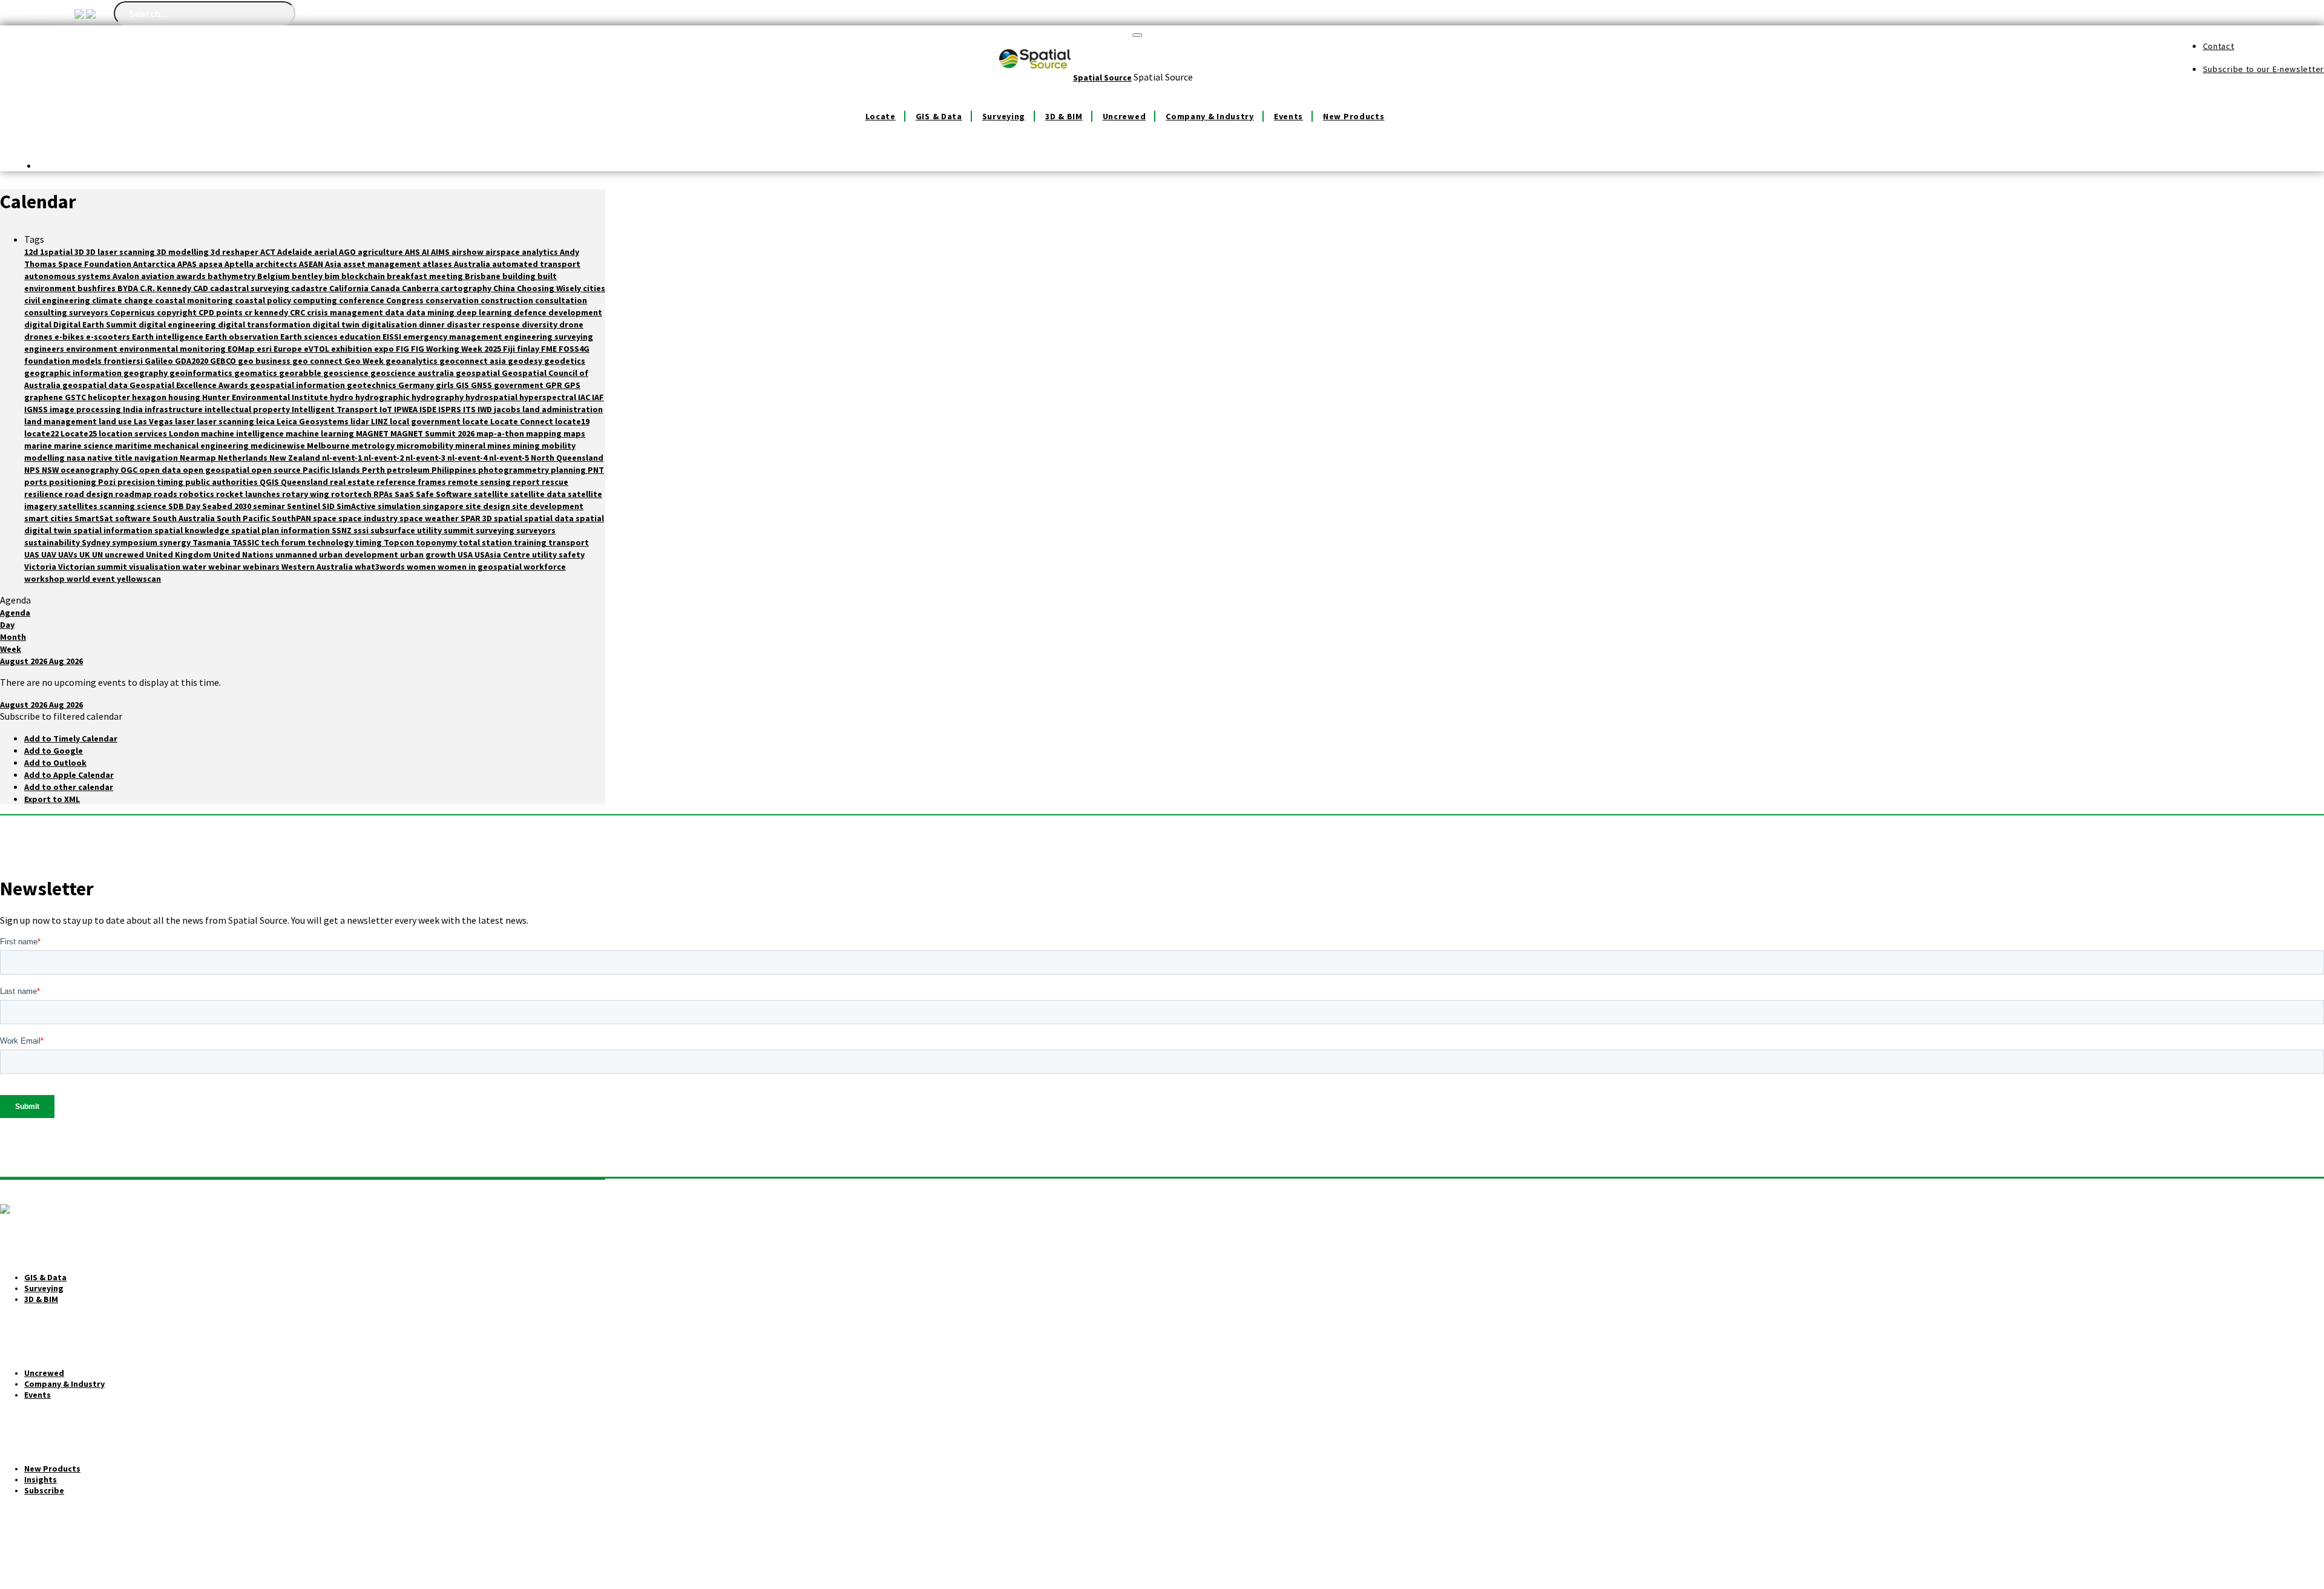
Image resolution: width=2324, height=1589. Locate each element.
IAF (598, 397)
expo (385, 349)
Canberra (421, 288)
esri (265, 349)
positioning (74, 482)
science (153, 506)
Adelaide (296, 252)
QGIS (270, 482)
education (361, 337)
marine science (84, 446)
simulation (400, 506)
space (326, 518)
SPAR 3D (477, 518)
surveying (496, 530)
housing (185, 397)
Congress (406, 300)
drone (571, 324)
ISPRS (451, 409)
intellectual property (248, 409)
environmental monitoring (173, 349)
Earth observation (243, 337)
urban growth (429, 554)
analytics (541, 252)
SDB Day (185, 506)
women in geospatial (481, 567)
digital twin (337, 324)
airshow (468, 252)
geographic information (74, 373)
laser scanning (226, 421)
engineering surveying (549, 337)
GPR (555, 385)
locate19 (572, 421)
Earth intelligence (169, 337)
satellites (79, 506)
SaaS (405, 494)
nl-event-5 (510, 458)
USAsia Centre (503, 554)
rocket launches (249, 494)
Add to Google (54, 751)
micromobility (426, 446)
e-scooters (109, 337)
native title (111, 458)
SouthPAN (292, 518)
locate (476, 421)
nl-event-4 (468, 458)
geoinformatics (202, 373)
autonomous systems (68, 276)
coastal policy (264, 300)
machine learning (321, 433)
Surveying (1004, 116)
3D (80, 252)
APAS (188, 264)
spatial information (114, 530)
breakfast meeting (426, 276)
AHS (413, 252)
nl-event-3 (426, 458)
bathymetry (232, 276)
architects (277, 264)
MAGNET (373, 433)
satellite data (539, 494)
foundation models (64, 361)
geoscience (347, 373)
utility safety (558, 554)
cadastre (310, 288)
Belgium (274, 276)
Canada (386, 288)
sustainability (53, 542)
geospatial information (298, 385)
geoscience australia (413, 373)
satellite (492, 494)
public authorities (222, 482)
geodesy (526, 361)
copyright (178, 312)
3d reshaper (235, 252)
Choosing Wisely (550, 288)
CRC (298, 312)
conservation (453, 300)
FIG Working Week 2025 (457, 349)
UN (98, 554)
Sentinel (304, 506)
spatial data (550, 518)
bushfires (97, 288)
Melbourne (329, 446)
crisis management (346, 312)
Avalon (127, 276)
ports (37, 482)
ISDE (429, 409)
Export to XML (52, 799)
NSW (51, 470)
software (134, 518)
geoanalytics (412, 361)
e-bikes (70, 337)
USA (466, 554)
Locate (881, 116)
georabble (301, 373)
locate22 (42, 433)
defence (531, 312)
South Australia (185, 518)
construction (508, 300)
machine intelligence (243, 433)
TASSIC (247, 542)
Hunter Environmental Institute (266, 397)
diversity (540, 324)
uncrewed (125, 554)
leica (266, 421)
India (134, 409)
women (422, 567)
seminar (270, 506)
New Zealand (296, 458)
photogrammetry (514, 470)
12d (32, 252)
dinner (433, 324)
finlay (529, 349)
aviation (159, 276)
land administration (563, 409)
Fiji (510, 349)
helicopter (110, 397)
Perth (374, 470)
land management (61, 421)
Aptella (240, 264)
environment (93, 349)
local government (426, 421)
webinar (225, 567)
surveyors (536, 530)
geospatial (479, 373)
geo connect (318, 361)
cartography (467, 288)
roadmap (134, 494)
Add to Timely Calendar (71, 739)
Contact (2219, 46)
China (505, 288)
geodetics (565, 361)
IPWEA (407, 409)
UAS (33, 554)
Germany (417, 385)
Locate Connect (523, 421)
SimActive (357, 506)
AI (426, 252)
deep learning (485, 312)
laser (186, 421)
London (185, 433)
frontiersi (124, 361)
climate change (123, 300)
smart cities (49, 518)
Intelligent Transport (336, 409)
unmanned (297, 554)
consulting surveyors (67, 312)
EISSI (393, 337)
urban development (359, 554)
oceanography (90, 470)
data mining (431, 312)
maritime (134, 446)
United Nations (244, 554)
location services (134, 433)
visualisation (156, 567)
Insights (41, 1479)
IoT (387, 409)
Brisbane (484, 276)
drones (39, 337)
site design (489, 506)
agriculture (381, 252)
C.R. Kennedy (166, 288)
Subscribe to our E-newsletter (2263, 69)
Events (1288, 116)
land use (116, 421)
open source (277, 470)
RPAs (384, 494)
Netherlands (244, 458)
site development (548, 506)
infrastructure (175, 409)
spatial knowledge (193, 530)
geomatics (257, 373)
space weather (430, 518)
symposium (136, 542)
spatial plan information (281, 530)
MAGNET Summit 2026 (433, 433)
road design (90, 494)
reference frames (412, 482)
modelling (45, 458)
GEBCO (224, 361)
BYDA (129, 288)
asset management (383, 264)
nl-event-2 (385, 458)
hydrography (438, 397)
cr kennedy (267, 312)
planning (569, 470)
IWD (486, 409)
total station (486, 542)
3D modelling (184, 252)
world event (92, 579)
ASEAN (312, 264)
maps (574, 433)
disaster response (484, 324)
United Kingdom (179, 554)
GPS (572, 385)
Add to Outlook (55, 763)
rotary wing (307, 494)
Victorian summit (94, 567)
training (531, 542)
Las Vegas (154, 421)
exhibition (353, 349)
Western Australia (318, 567)
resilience (44, 494)
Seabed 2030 (228, 506)
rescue (555, 482)
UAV (50, 554)
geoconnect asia (474, 361)
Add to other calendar (69, 787)
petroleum (409, 470)
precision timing (151, 482)
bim (333, 276)
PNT (596, 470)
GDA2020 (192, 361)
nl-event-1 (343, 458)
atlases (438, 264)
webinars (262, 567)
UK (86, 554)
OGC (130, 470)
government (520, 385)
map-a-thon (501, 433)
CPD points (222, 312)
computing (316, 300)
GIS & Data (939, 116)
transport (569, 542)
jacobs (508, 409)
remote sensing (480, 482)
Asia (334, 264)
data (396, 312)
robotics (198, 494)
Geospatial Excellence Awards (190, 385)
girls (446, 385)
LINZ (380, 421)
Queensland (305, 482)
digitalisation (390, 324)
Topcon (400, 542)
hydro (343, 397)
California (350, 288)
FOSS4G (574, 349)
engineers (45, 349)
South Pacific (244, 518)
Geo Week (365, 361)
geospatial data (96, 385)
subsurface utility (407, 530)
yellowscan (139, 579)
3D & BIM (1064, 116)
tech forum (284, 542)
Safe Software (445, 494)
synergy (176, 542)
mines (500, 446)
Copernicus (133, 312)
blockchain (364, 276)
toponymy (437, 542)
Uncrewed (1124, 116)
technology (331, 542)
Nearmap (199, 458)
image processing (86, 409)
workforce (545, 567)
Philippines (455, 470)
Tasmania (212, 542)
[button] (61, 716)
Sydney (97, 542)
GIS (463, 385)
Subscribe (44, 1490)
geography (146, 373)
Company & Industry (1210, 116)
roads (166, 494)
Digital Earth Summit (96, 324)
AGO (348, 252)
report (527, 482)
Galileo (160, 361)
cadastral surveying (251, 288)
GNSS (482, 385)
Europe (289, 349)
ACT (269, 252)
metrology (374, 446)
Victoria (41, 567)
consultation (561, 300)
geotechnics (373, 385)
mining (527, 446)
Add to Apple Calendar (69, 775)
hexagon (150, 397)
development (575, 312)
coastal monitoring (195, 300)
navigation (157, 458)
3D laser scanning (121, 252)
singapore (444, 506)
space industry (369, 518)
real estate (353, 482)
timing (369, 542)
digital (39, 324)
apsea (212, 264)
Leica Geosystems (313, 421)
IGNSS (37, 409)
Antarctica (155, 264)
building (520, 276)
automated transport (536, 264)
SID (329, 506)
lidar (361, 421)
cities (594, 288)
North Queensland (567, 458)
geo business (265, 361)
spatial (509, 518)
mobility (559, 446)
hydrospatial (492, 397)
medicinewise (279, 446)
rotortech (352, 494)
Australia (473, 264)
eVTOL (317, 349)
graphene (44, 397)
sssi (362, 530)
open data (161, 470)
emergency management (454, 337)
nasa (77, 458)
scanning (118, 506)
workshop (45, 579)
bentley (308, 276)
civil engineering (58, 300)
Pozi (108, 482)
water (195, 567)
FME (550, 349)
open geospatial (217, 470)
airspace (504, 252)
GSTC (76, 397)
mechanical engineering (202, 446)
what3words (381, 567)
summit (460, 530)
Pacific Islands (332, 470)
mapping (545, 433)
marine (39, 446)
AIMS (441, 252)
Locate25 (80, 433)
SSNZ (343, 530)
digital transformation (265, 324)
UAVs (69, 554)
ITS (470, 409)
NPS (33, 470)
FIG (403, 349)
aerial (327, 252)
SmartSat (95, 518)
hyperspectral (549, 397)
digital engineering (178, 324)
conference (363, 300)
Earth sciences (310, 337)
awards (192, 276)
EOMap (242, 349)
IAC (585, 397)
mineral (471, 446)
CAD (202, 288)
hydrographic (383, 397)
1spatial (57, 252)
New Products (1354, 116)
